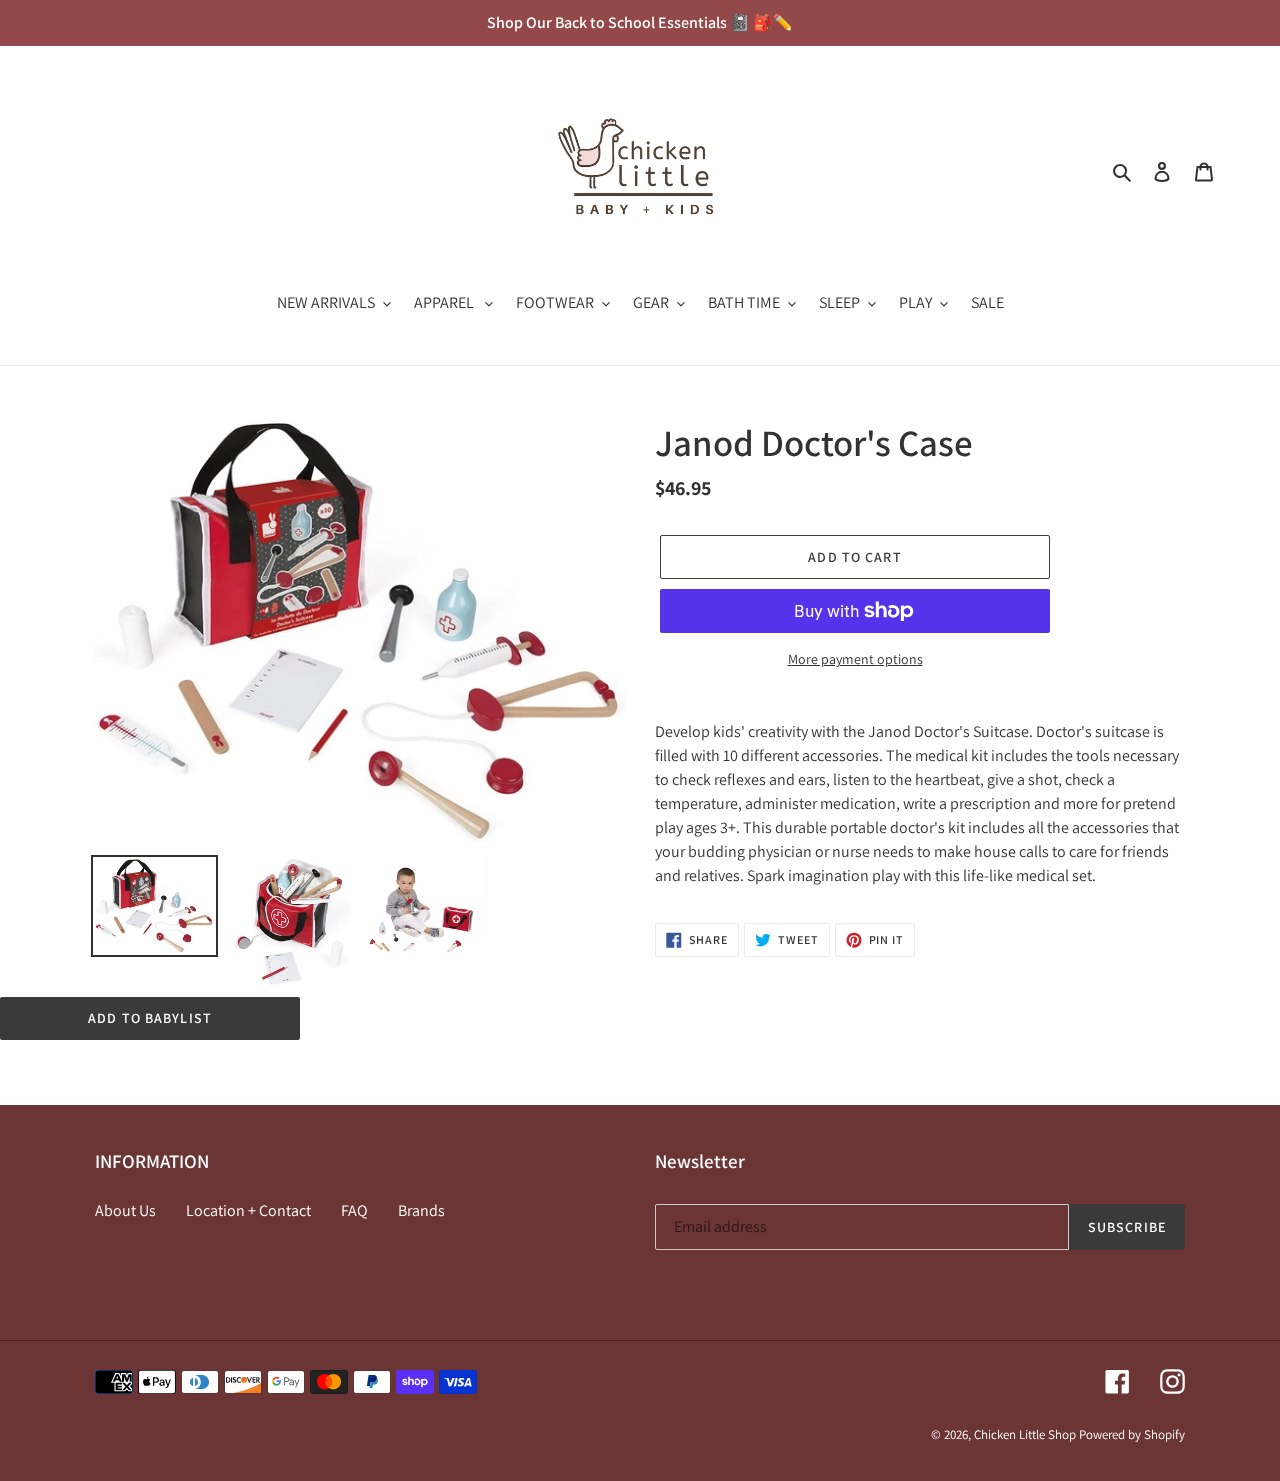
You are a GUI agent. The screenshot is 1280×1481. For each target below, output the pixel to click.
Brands (421, 1210)
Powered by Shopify (1132, 1434)
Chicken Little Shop (1025, 1434)
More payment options (855, 659)
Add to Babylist (150, 1018)
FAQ (354, 1210)
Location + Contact (248, 1210)
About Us (125, 1210)
